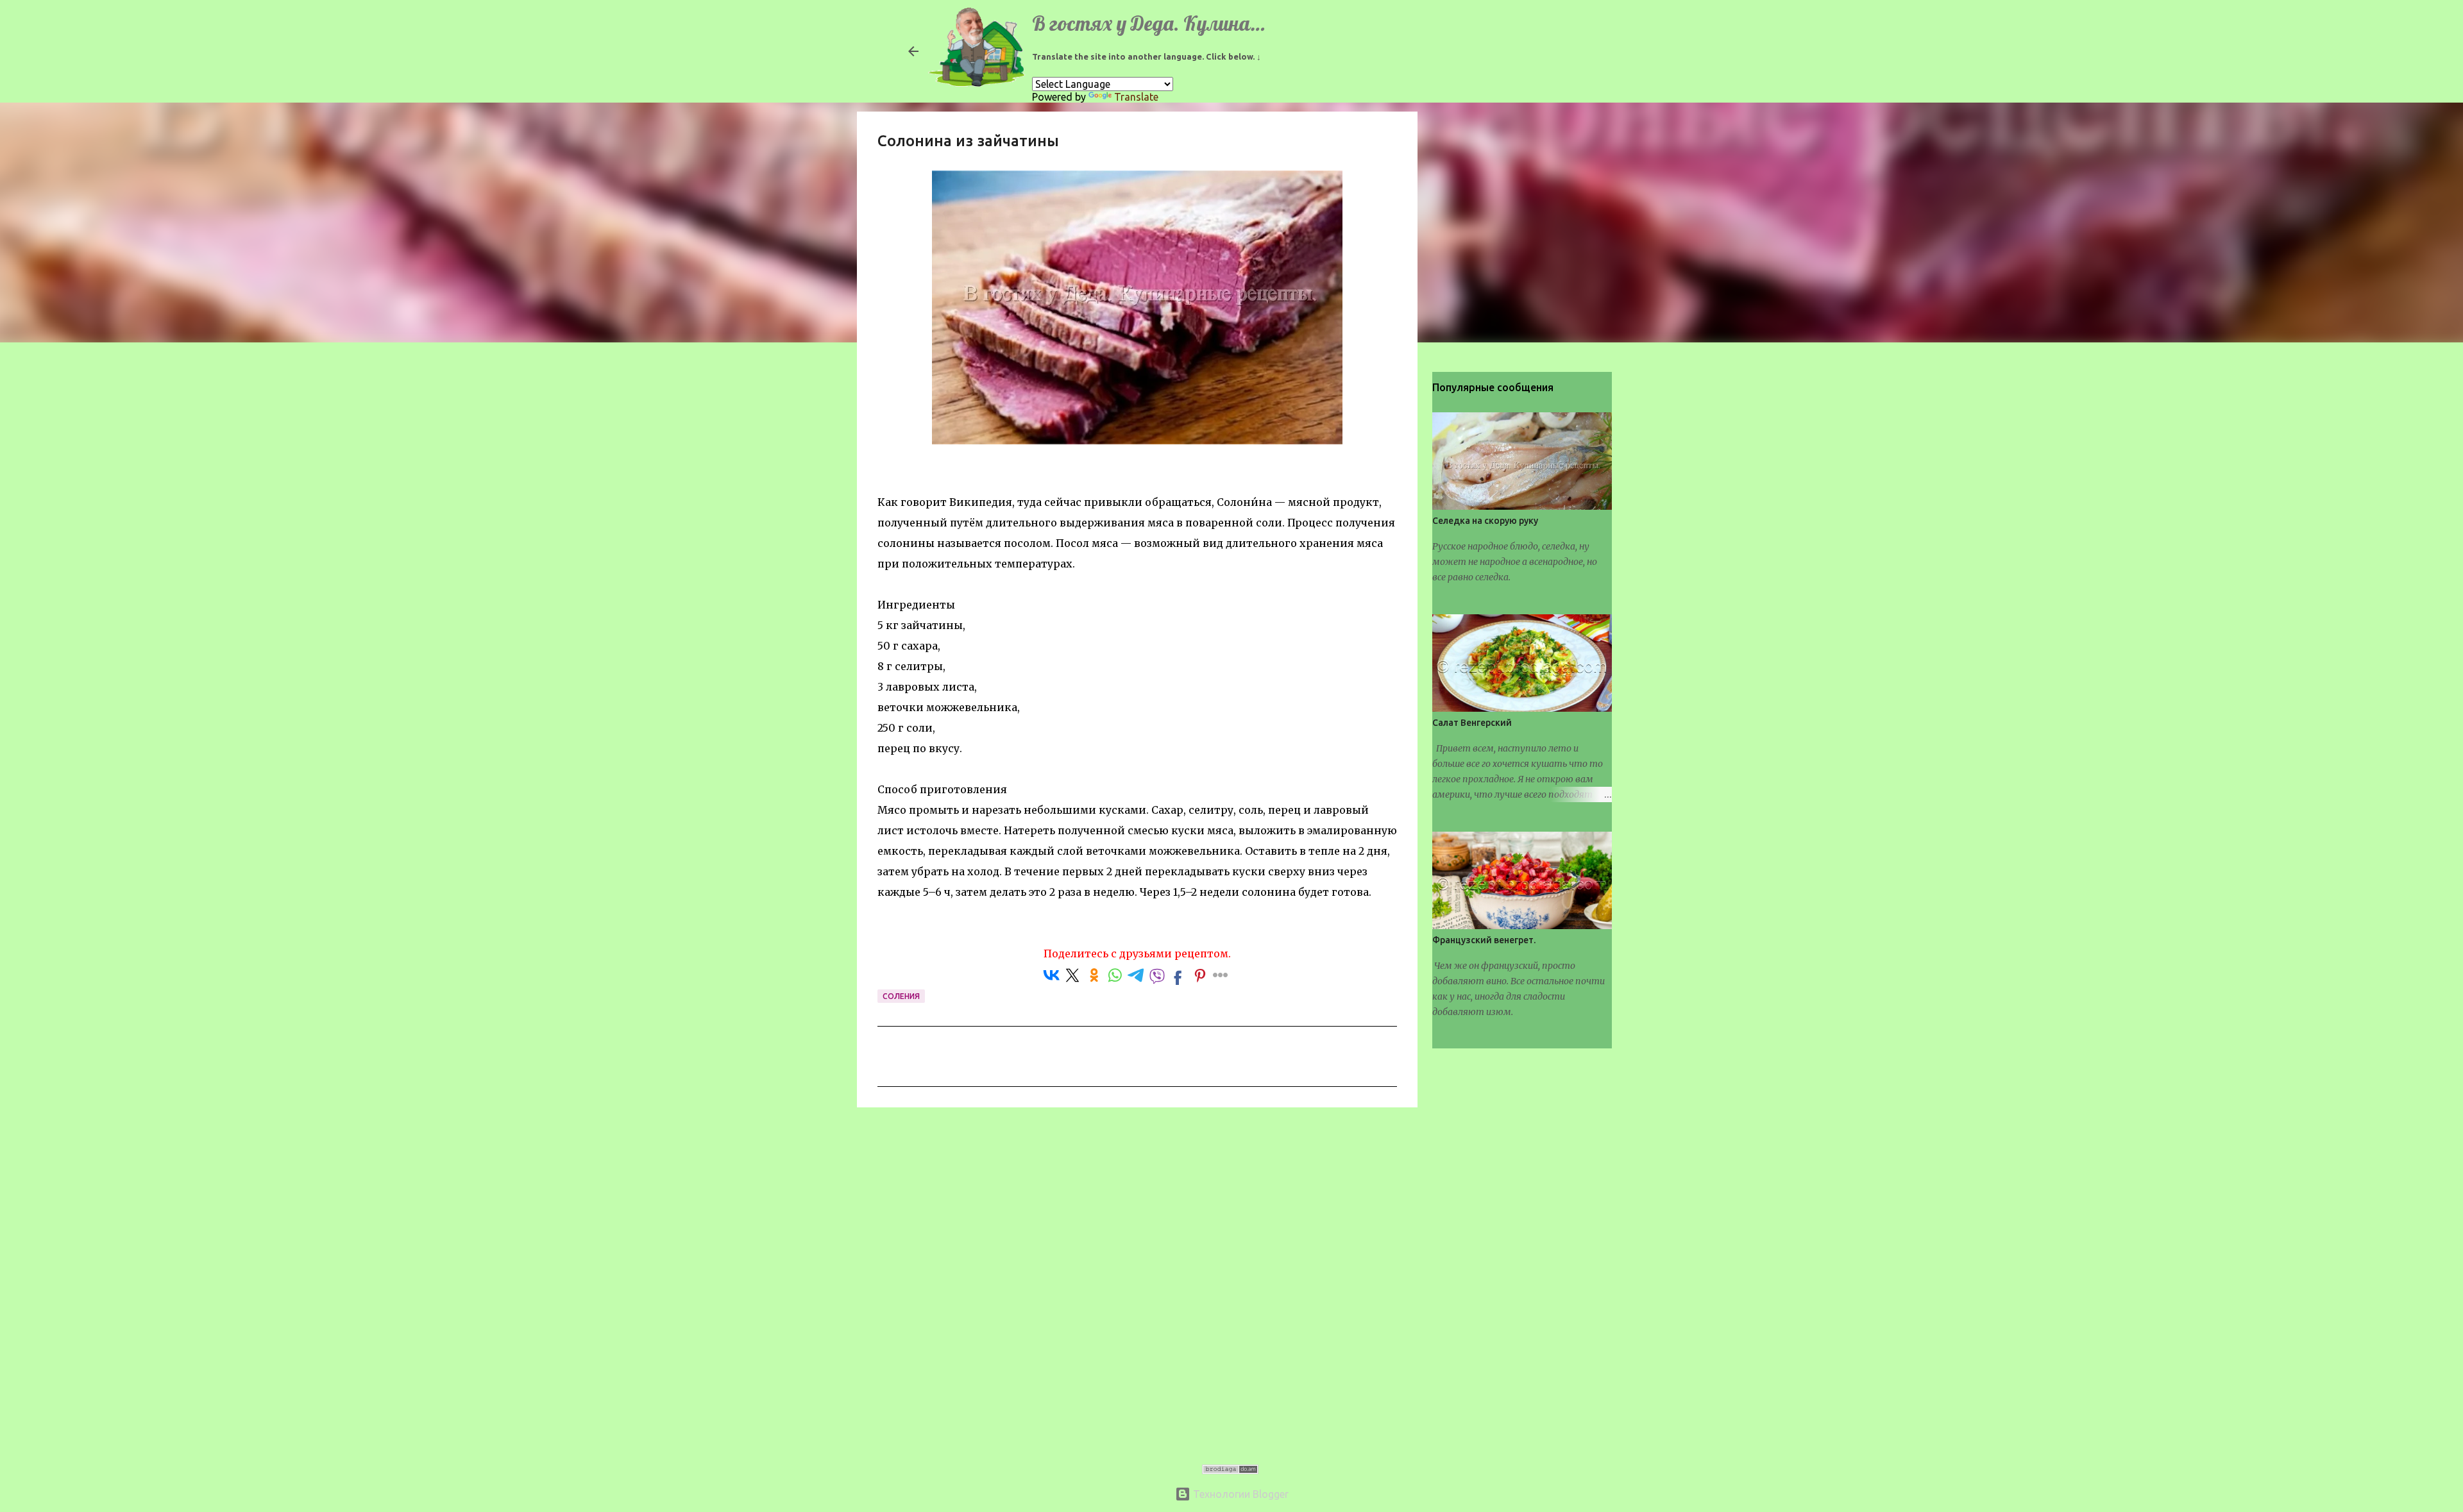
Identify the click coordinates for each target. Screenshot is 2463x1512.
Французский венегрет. (1484, 940)
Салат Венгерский (1472, 723)
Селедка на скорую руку (1485, 521)
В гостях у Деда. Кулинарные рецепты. (1204, 23)
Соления (901, 996)
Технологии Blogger (1240, 1494)
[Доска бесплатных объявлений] (1230, 1470)
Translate (1136, 97)
